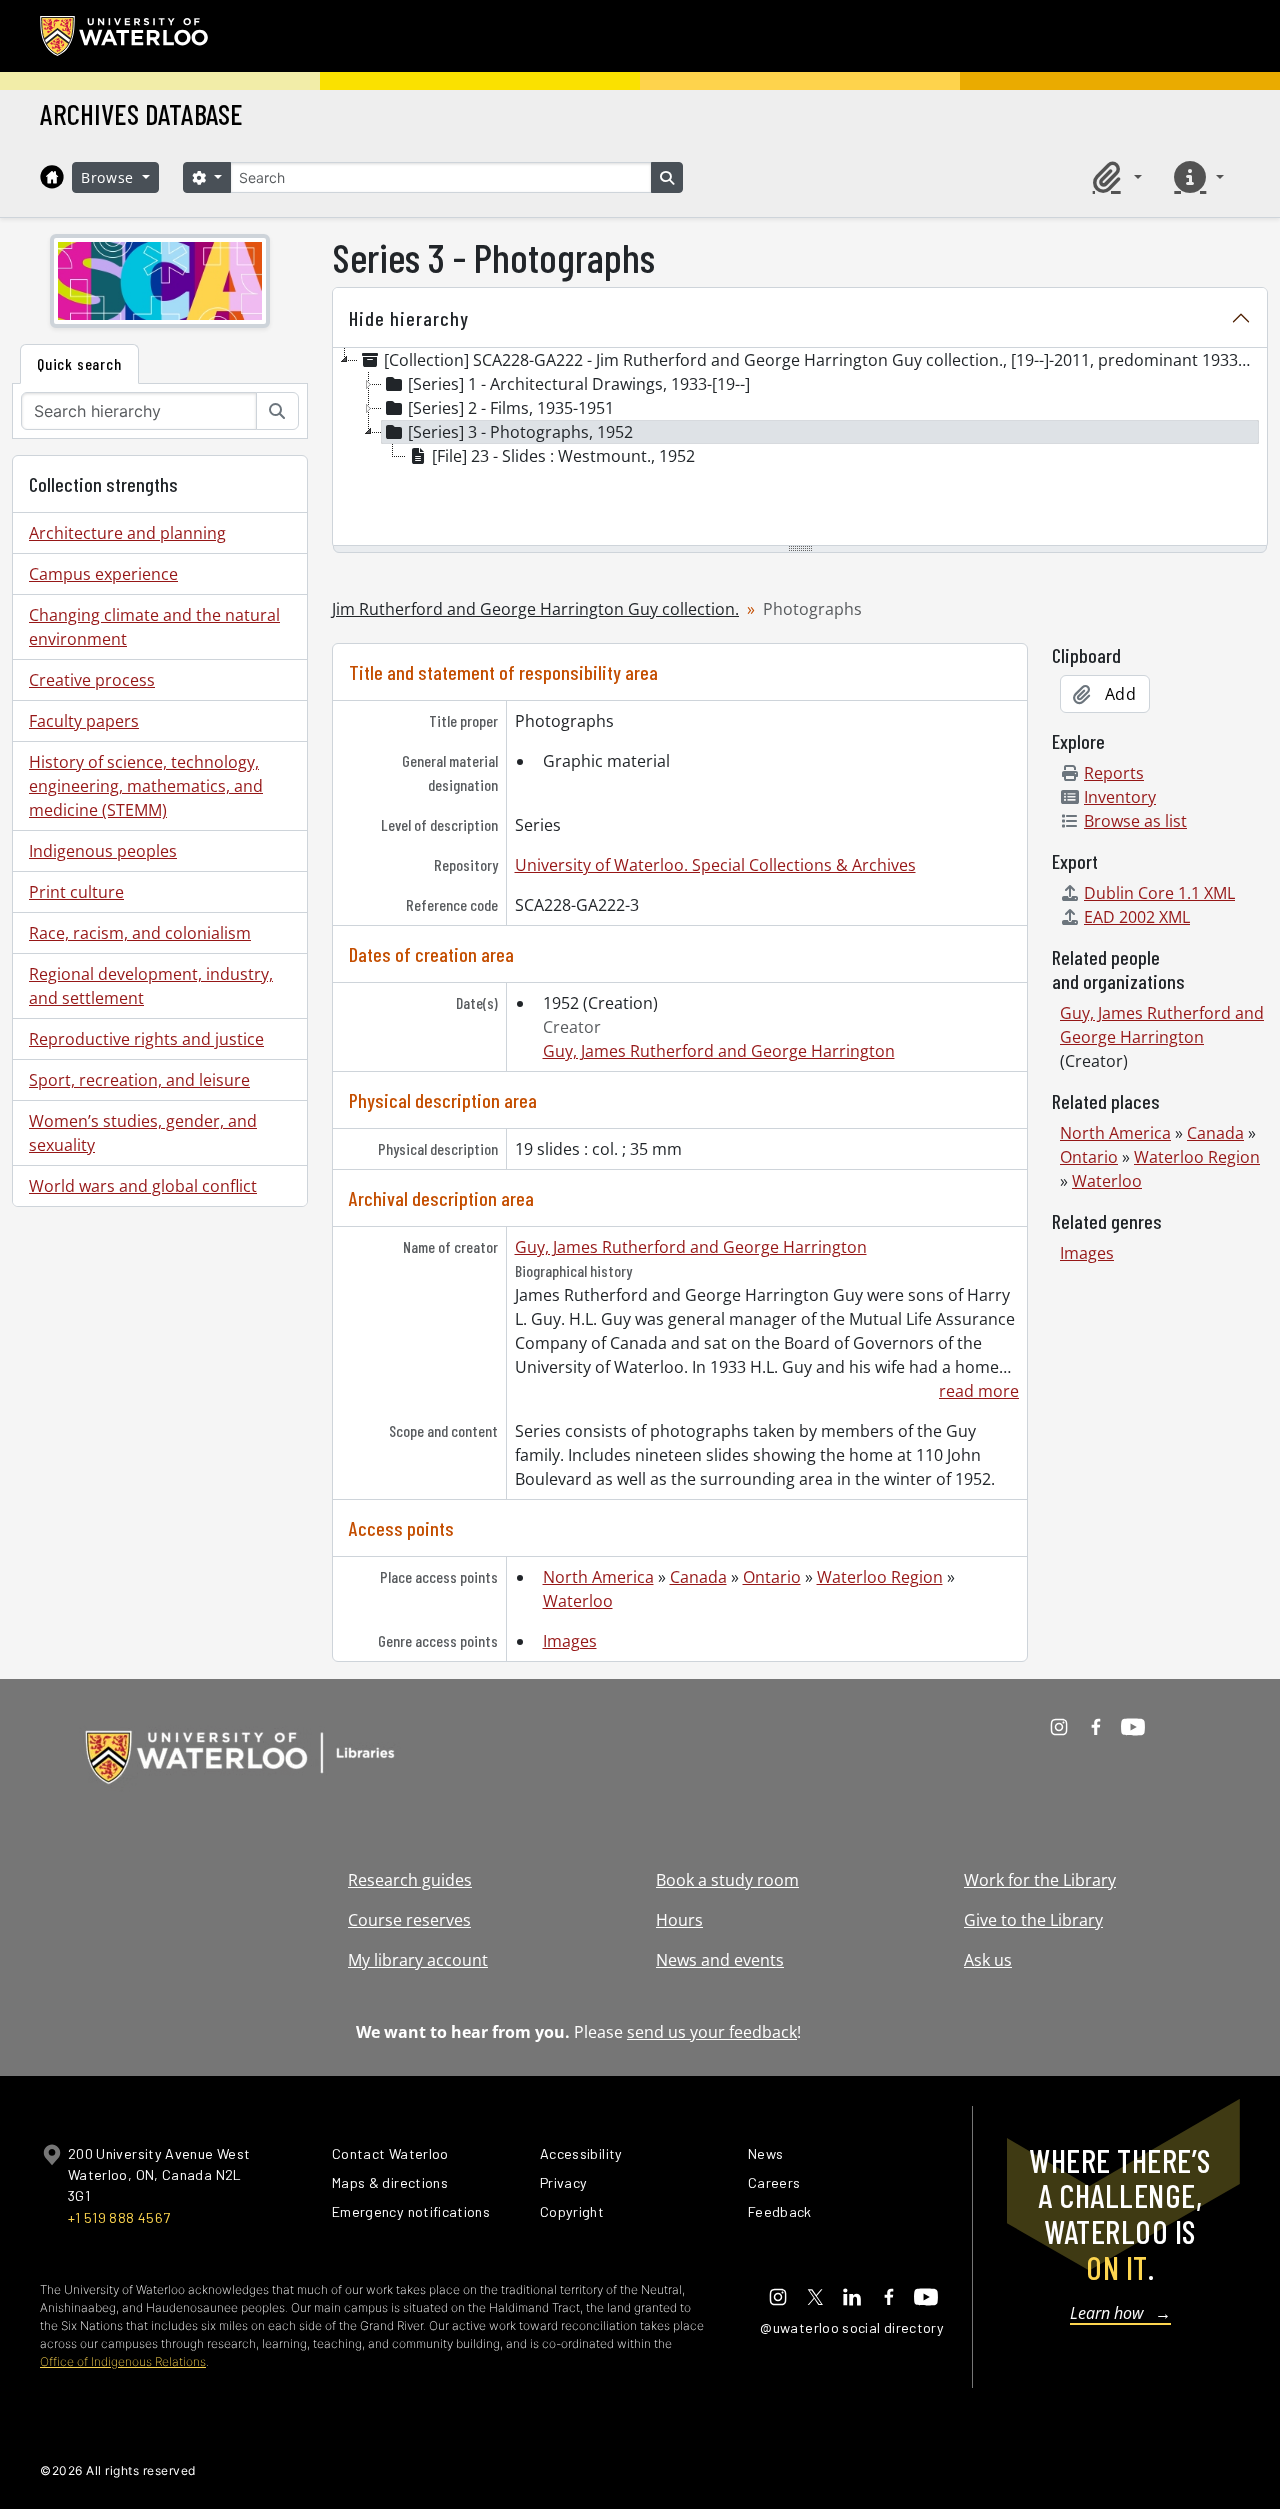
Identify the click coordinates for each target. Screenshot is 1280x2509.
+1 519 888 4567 (119, 2217)
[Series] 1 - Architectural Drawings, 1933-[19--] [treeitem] (579, 384)
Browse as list (1135, 821)
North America (598, 1577)
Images (570, 1641)
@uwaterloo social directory (852, 2327)
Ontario (772, 1577)
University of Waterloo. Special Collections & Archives (715, 865)
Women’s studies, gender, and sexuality (143, 1133)
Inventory (1120, 797)
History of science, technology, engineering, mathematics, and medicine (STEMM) (146, 786)
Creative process (92, 680)
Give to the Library (1033, 1920)
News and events (720, 1960)
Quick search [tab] (79, 363)
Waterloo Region (880, 1577)
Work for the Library (1040, 1880)
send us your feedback (712, 2032)
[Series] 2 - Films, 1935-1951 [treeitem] (511, 408)
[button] (1114, 177)
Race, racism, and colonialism (140, 933)
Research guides (410, 1880)
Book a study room (727, 1880)
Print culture (76, 892)
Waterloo (578, 1601)
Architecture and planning (127, 533)
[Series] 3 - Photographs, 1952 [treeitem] (520, 432)
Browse (110, 177)
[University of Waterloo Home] (125, 36)
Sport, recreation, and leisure (139, 1080)
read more (979, 1391)
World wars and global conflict (143, 1186)
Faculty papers (84, 721)
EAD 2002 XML (1137, 917)
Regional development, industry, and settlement (151, 986)
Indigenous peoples (103, 851)
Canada (698, 1577)
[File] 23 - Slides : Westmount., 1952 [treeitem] (563, 456)
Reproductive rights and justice (146, 1039)
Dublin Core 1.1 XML (1159, 893)
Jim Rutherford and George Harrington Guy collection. (535, 609)
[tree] (800, 448)
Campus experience (103, 574)
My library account (418, 1960)
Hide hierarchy (409, 318)
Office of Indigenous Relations (123, 2361)
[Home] (52, 177)
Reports (1114, 773)
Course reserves (409, 1920)
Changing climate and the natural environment (154, 627)
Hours (679, 1920)
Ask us (988, 1960)
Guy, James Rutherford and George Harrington (719, 1051)
